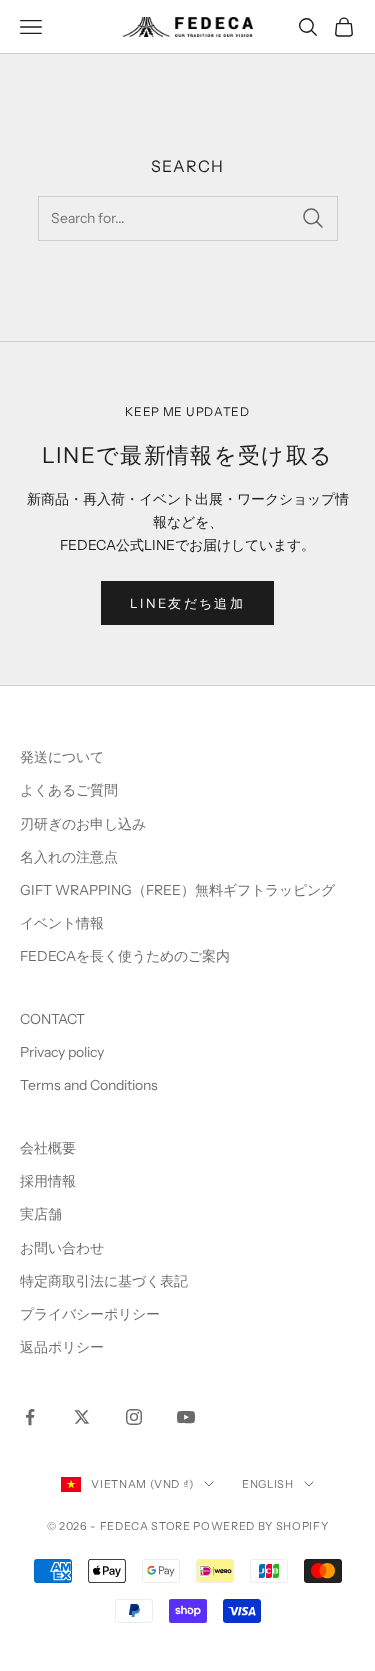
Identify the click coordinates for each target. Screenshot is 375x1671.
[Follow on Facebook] (30, 1417)
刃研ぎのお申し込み (83, 824)
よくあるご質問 (69, 790)
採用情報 (48, 1181)
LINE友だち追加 (187, 603)
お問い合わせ (62, 1248)
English (268, 1484)
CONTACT (52, 1019)
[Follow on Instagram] (134, 1417)
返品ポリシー (62, 1347)
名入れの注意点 (69, 857)
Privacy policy (62, 1052)
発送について (62, 757)
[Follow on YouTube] (186, 1417)
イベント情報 (62, 923)
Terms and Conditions (90, 1085)
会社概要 (48, 1148)
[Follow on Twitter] (82, 1417)
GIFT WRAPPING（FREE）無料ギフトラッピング (177, 890)
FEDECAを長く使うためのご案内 (125, 956)
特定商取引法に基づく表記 (104, 1281)
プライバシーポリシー (90, 1314)
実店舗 (41, 1214)
